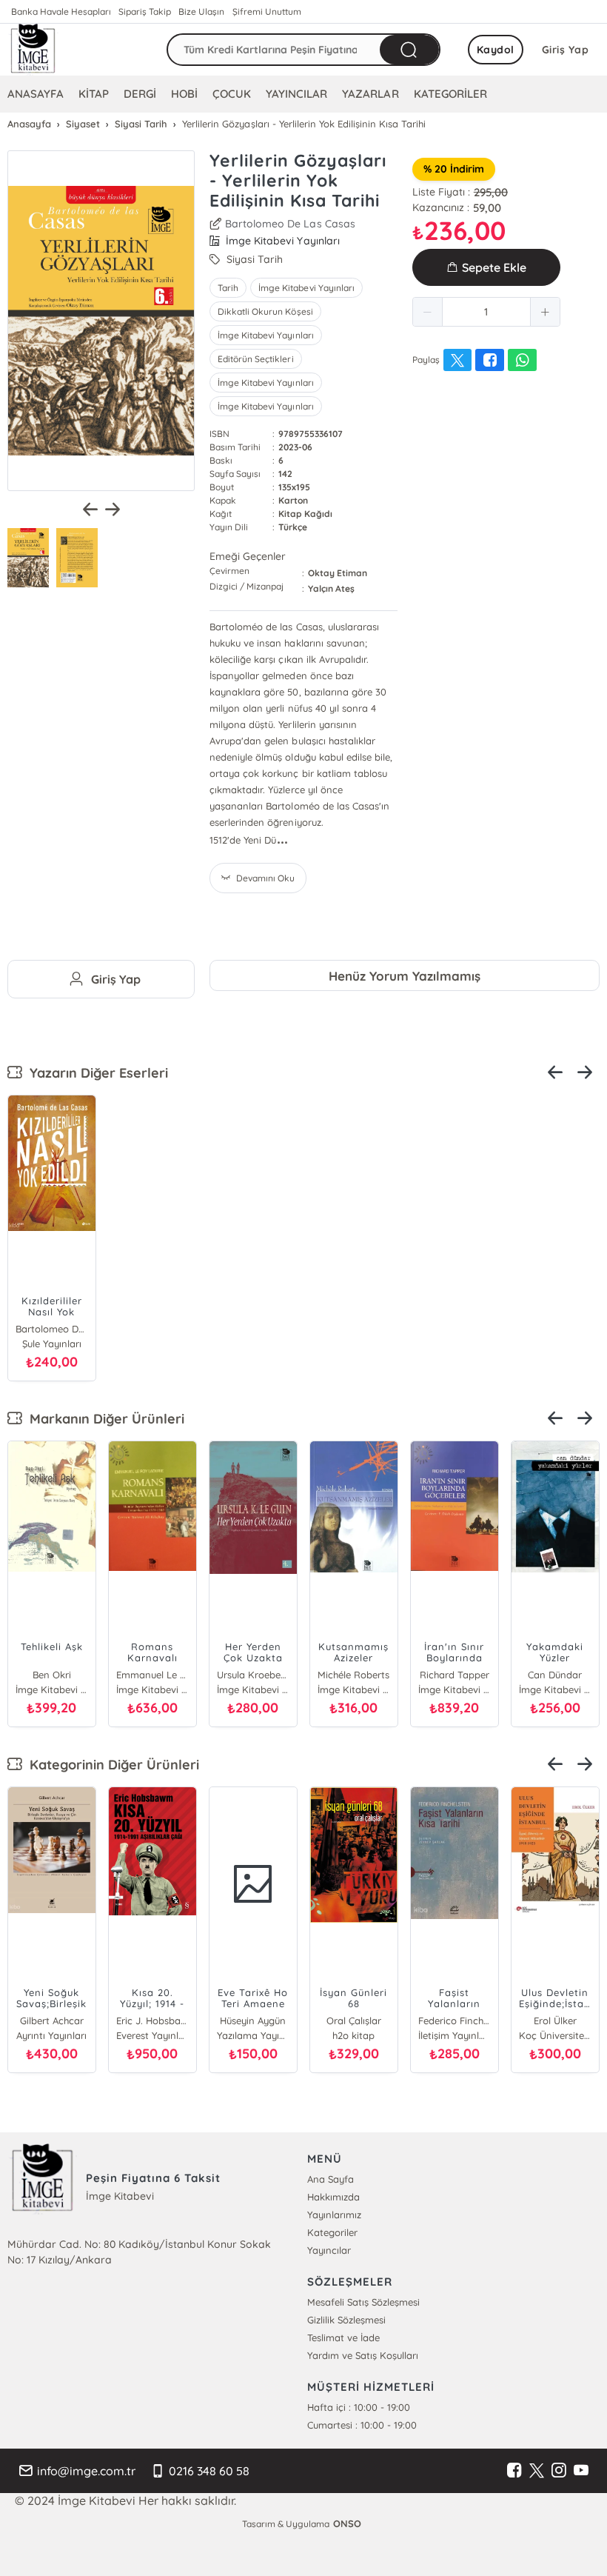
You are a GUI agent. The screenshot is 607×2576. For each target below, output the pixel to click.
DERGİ (140, 94)
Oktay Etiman (338, 573)
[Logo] (33, 50)
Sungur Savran (255, 2021)
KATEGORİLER (450, 94)
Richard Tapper (455, 1675)
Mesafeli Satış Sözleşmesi (363, 2302)
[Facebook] (514, 2471)
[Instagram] (559, 2471)
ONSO (347, 2523)
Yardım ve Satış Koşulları (363, 2355)
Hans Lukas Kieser (155, 2021)
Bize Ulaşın (201, 11)
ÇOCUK (232, 94)
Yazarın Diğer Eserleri (95, 1073)
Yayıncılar (329, 2250)
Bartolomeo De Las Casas (290, 224)
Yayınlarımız (334, 2215)
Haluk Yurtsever (557, 2021)
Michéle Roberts (353, 1675)
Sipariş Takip (145, 11)
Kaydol (496, 50)
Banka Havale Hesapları (61, 11)
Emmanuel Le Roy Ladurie (152, 1675)
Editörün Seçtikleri (255, 359)
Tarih (228, 288)
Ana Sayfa (331, 2179)
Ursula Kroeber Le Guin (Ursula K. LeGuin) (253, 1675)
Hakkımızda (333, 2197)
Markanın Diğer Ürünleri (103, 1419)
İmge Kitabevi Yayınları (306, 288)
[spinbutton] (486, 312)
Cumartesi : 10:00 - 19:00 (362, 2425)
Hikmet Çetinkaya (356, 2021)
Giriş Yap (566, 50)
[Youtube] (581, 2471)
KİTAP (94, 94)
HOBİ (184, 94)
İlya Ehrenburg (54, 2021)
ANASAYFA (36, 94)
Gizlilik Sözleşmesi (346, 2320)
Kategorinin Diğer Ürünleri (111, 1765)
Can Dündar (555, 1675)
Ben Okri (52, 1675)
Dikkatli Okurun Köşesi (265, 311)
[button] (428, 312)
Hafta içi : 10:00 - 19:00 (359, 2407)
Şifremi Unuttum (267, 11)
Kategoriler (332, 2232)
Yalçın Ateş (331, 588)
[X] (537, 2471)
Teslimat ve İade (343, 2338)
